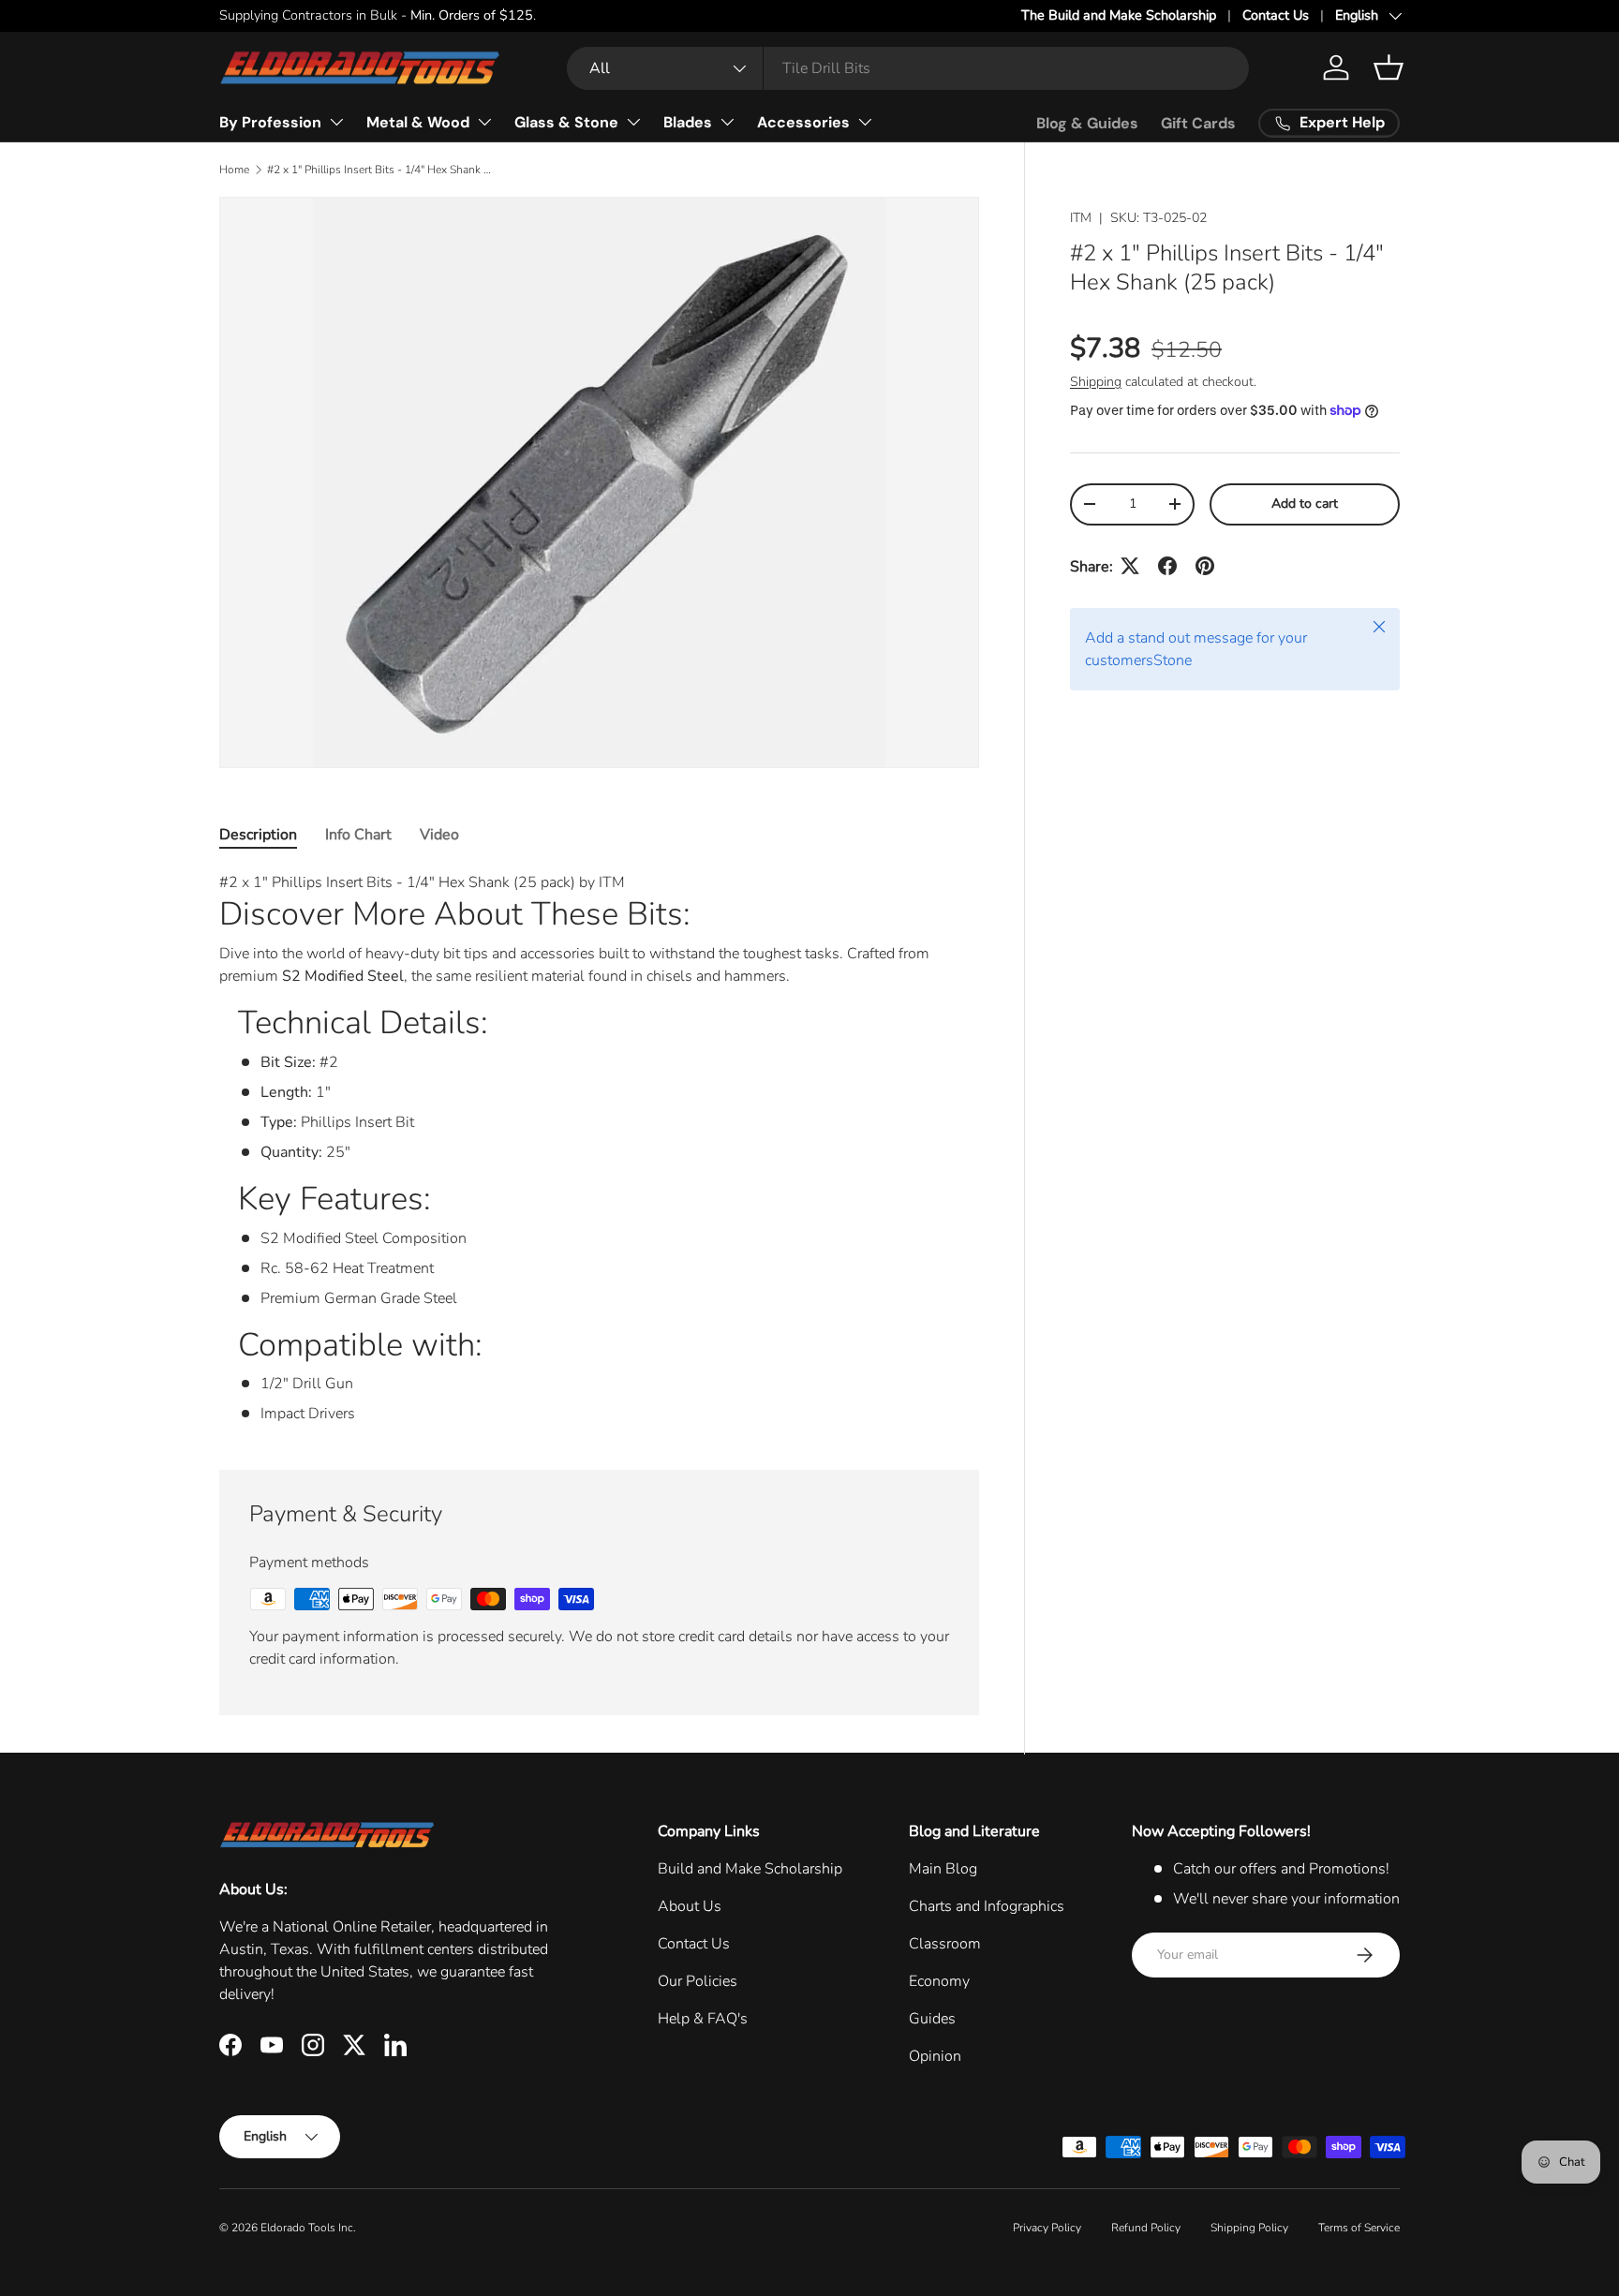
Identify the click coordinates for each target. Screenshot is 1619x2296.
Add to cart (1305, 503)
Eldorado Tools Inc (307, 2228)
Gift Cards (1198, 123)
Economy (939, 1981)
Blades (688, 122)
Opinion (935, 2056)
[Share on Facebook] (1167, 566)
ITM (1081, 218)
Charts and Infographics (987, 1906)
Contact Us (1276, 15)
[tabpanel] (599, 1148)
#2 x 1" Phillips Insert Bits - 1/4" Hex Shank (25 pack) (379, 170)
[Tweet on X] (1130, 566)
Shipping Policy (1249, 2228)
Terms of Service (1359, 2228)
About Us (690, 1906)
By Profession (270, 122)
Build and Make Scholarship (750, 1869)
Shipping (1096, 381)
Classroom (945, 1944)
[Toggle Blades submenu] (727, 122)
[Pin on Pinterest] (1205, 566)
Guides (932, 2019)
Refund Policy (1146, 2228)
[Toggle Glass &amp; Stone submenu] (633, 122)
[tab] (258, 835)
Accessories (803, 122)
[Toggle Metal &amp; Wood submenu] (484, 122)
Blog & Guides (1087, 123)
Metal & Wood (418, 122)
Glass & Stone (566, 122)
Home (234, 170)
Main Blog (943, 1869)
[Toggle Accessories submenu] (865, 122)
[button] (1389, 67)
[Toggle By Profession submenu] (336, 122)
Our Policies (698, 1981)
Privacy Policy (1047, 2228)
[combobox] (908, 68)
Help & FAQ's (703, 2019)
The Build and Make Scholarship (1119, 15)
